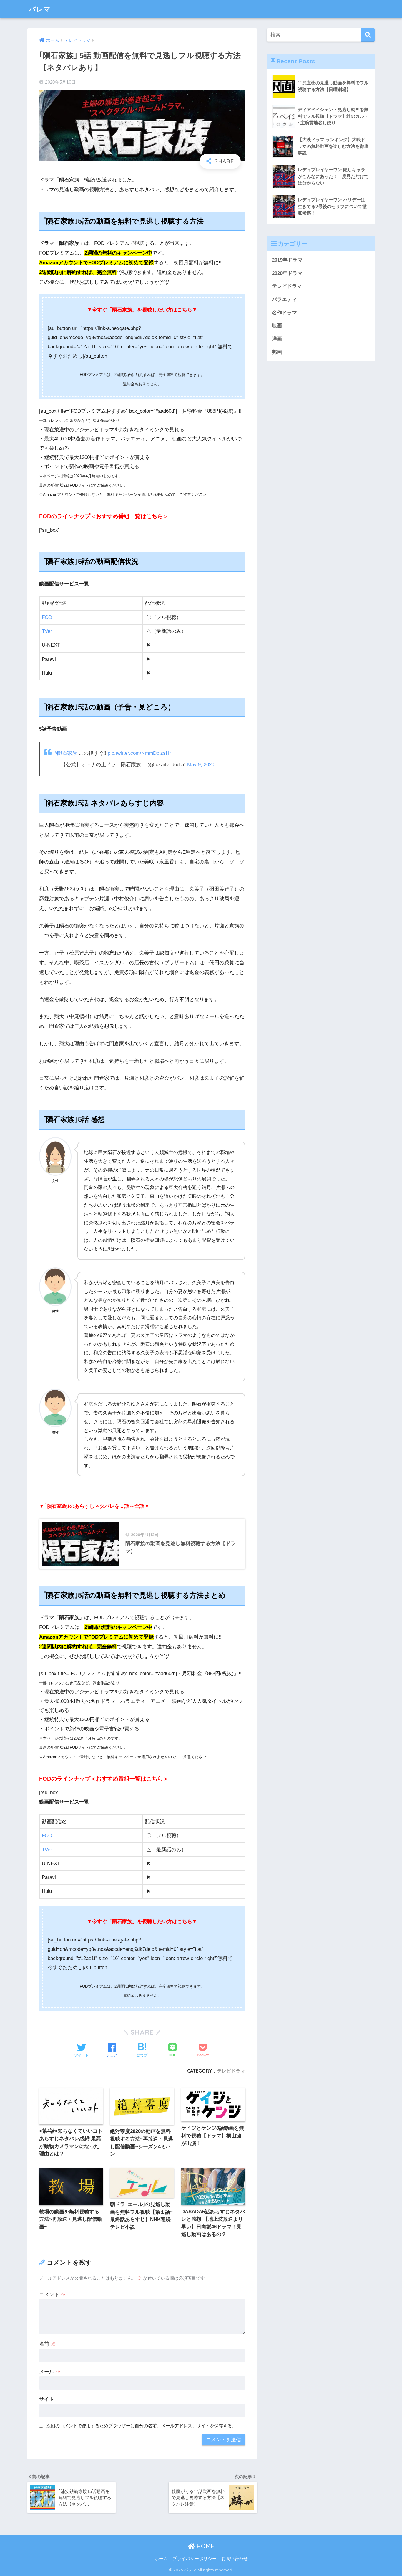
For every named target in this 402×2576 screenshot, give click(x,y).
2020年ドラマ (287, 273)
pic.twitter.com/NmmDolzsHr (139, 753)
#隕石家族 (66, 753)
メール (50, 2372)
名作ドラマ (284, 313)
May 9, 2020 (201, 765)
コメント (52, 2295)
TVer (47, 631)
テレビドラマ (231, 2071)
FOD (47, 617)
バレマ (40, 9)
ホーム (161, 2559)
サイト (47, 2399)
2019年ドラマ (287, 260)
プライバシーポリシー (195, 2559)
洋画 (277, 339)
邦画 (277, 352)
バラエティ (284, 299)
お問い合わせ (235, 2559)
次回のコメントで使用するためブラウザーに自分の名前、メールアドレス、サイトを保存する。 (141, 2426)
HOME (205, 2546)
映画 (277, 326)
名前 (47, 2344)
